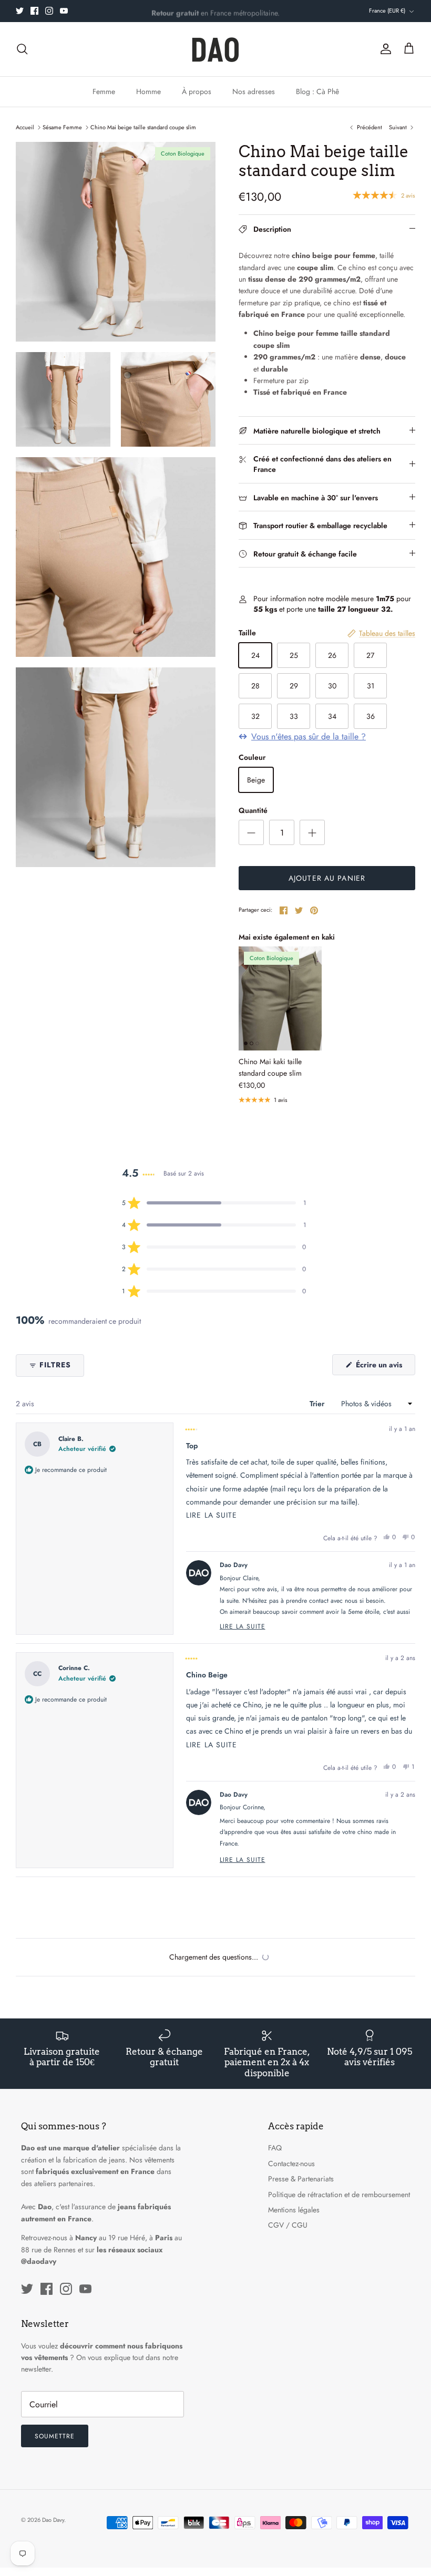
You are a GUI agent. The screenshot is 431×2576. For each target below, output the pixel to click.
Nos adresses (254, 91)
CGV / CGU (288, 2225)
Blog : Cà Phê (317, 91)
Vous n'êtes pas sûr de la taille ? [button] (309, 737)
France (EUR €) (387, 11)
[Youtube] (64, 11)
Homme (148, 91)
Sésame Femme (62, 127)
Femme (104, 91)
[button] (214, 1203)
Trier (318, 1404)
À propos (197, 91)
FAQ (275, 2148)
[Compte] (384, 49)
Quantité (253, 811)
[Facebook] (34, 11)
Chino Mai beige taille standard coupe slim (143, 127)
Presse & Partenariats (301, 2179)
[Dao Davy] (215, 49)
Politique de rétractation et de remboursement (339, 2194)
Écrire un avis (384, 1367)
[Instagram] (49, 11)
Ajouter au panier (327, 878)
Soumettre (55, 2436)
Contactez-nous (291, 2163)
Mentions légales (294, 2210)
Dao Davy (53, 2520)
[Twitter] (20, 11)
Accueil (25, 127)
